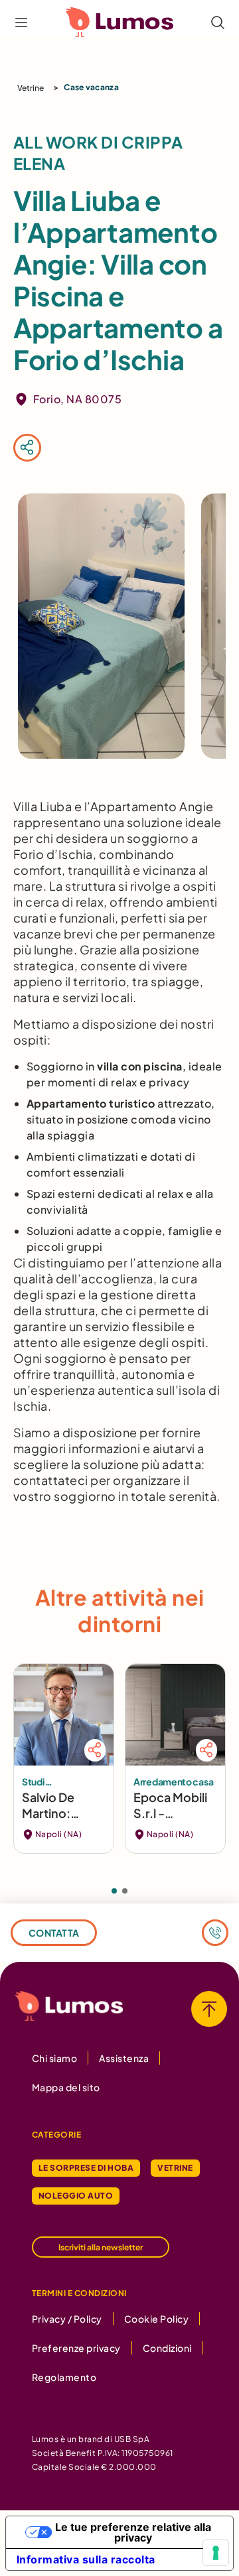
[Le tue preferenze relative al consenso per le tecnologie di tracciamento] (216, 2553)
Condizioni (167, 2348)
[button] (114, 1891)
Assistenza (124, 2058)
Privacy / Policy (67, 2319)
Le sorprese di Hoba (86, 2168)
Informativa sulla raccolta (86, 2559)
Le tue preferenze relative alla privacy (133, 2532)
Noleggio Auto (76, 2196)
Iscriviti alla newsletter (101, 2247)
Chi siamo (54, 2058)
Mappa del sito (66, 2087)
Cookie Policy (156, 2319)
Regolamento (64, 2377)
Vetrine (31, 88)
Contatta (54, 1933)
